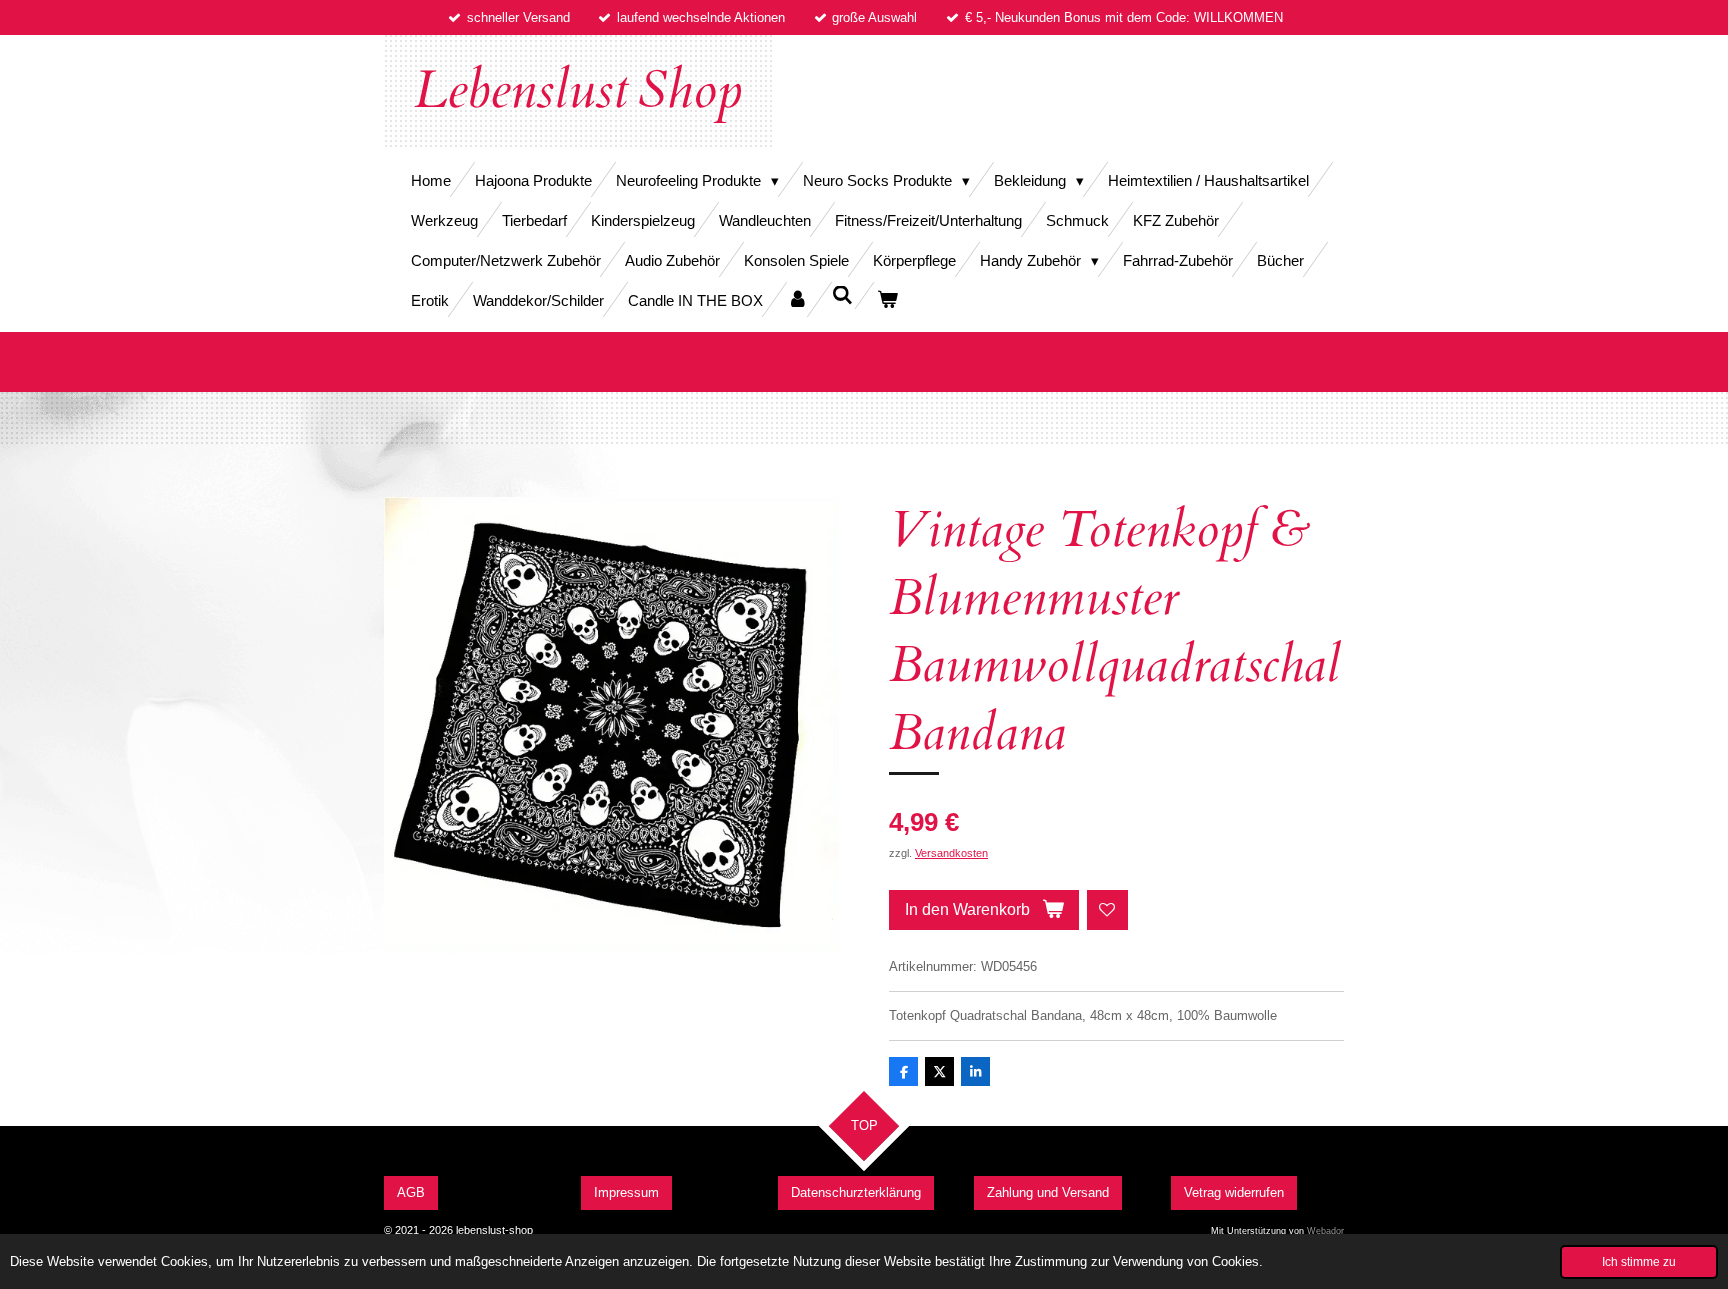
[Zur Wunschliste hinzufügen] (1107, 910)
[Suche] (842, 295)
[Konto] (797, 299)
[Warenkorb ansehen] (887, 299)
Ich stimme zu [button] (1639, 1261)
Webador (1325, 1231)
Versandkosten (951, 853)
